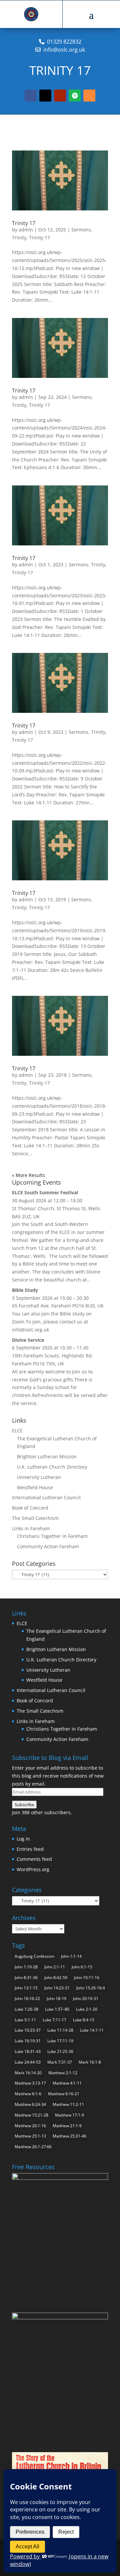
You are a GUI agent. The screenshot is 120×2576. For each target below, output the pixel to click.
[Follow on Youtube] (60, 96)
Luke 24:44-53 (28, 2062)
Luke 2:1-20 (87, 2009)
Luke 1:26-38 (26, 2009)
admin (26, 230)
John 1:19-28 (26, 1967)
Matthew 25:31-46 (69, 2136)
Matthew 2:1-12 (63, 2073)
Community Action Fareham (48, 1546)
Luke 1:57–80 (57, 2009)
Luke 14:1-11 (92, 2030)
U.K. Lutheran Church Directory (52, 1467)
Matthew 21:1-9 (67, 2126)
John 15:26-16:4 (91, 1988)
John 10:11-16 (87, 1978)
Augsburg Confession (34, 1956)
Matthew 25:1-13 (30, 2136)
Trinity (19, 238)
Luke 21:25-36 (60, 2051)
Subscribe (24, 1805)
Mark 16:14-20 (28, 2073)
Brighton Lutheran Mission (47, 1456)
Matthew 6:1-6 (28, 2094)
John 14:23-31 (57, 1988)
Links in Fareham (31, 1528)
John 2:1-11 (55, 1967)
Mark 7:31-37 (60, 2062)
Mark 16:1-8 (90, 2062)
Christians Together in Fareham (52, 1536)
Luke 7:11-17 (54, 2020)
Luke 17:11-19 (60, 2041)
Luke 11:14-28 (60, 2030)
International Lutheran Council (46, 1497)
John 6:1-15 (82, 1967)
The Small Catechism (35, 1518)
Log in (23, 1839)
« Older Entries (29, 1175)
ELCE (17, 1431)
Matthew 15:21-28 (31, 2115)
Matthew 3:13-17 (30, 2083)
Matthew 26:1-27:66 (33, 2147)
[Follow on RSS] (89, 96)
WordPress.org (33, 1869)
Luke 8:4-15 (84, 2020)
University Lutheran (39, 1477)
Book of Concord (30, 1508)
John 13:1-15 (26, 1988)
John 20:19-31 (86, 1999)
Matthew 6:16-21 (64, 2094)
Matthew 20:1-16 (30, 2126)
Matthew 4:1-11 (67, 2083)
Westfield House (35, 1487)
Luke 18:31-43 (28, 2051)
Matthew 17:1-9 (69, 2115)
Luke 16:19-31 (28, 2041)
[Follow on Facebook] (31, 96)
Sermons (81, 230)
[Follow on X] (45, 96)
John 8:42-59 (56, 1978)
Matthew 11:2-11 (68, 2104)
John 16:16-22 (27, 1999)
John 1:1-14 (71, 1956)
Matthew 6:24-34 (30, 2104)
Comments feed (34, 1859)
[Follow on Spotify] (75, 96)
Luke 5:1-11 (25, 2020)
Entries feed (30, 1849)
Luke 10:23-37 (28, 2030)
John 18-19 (56, 1999)
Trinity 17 (24, 223)
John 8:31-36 (26, 1978)
